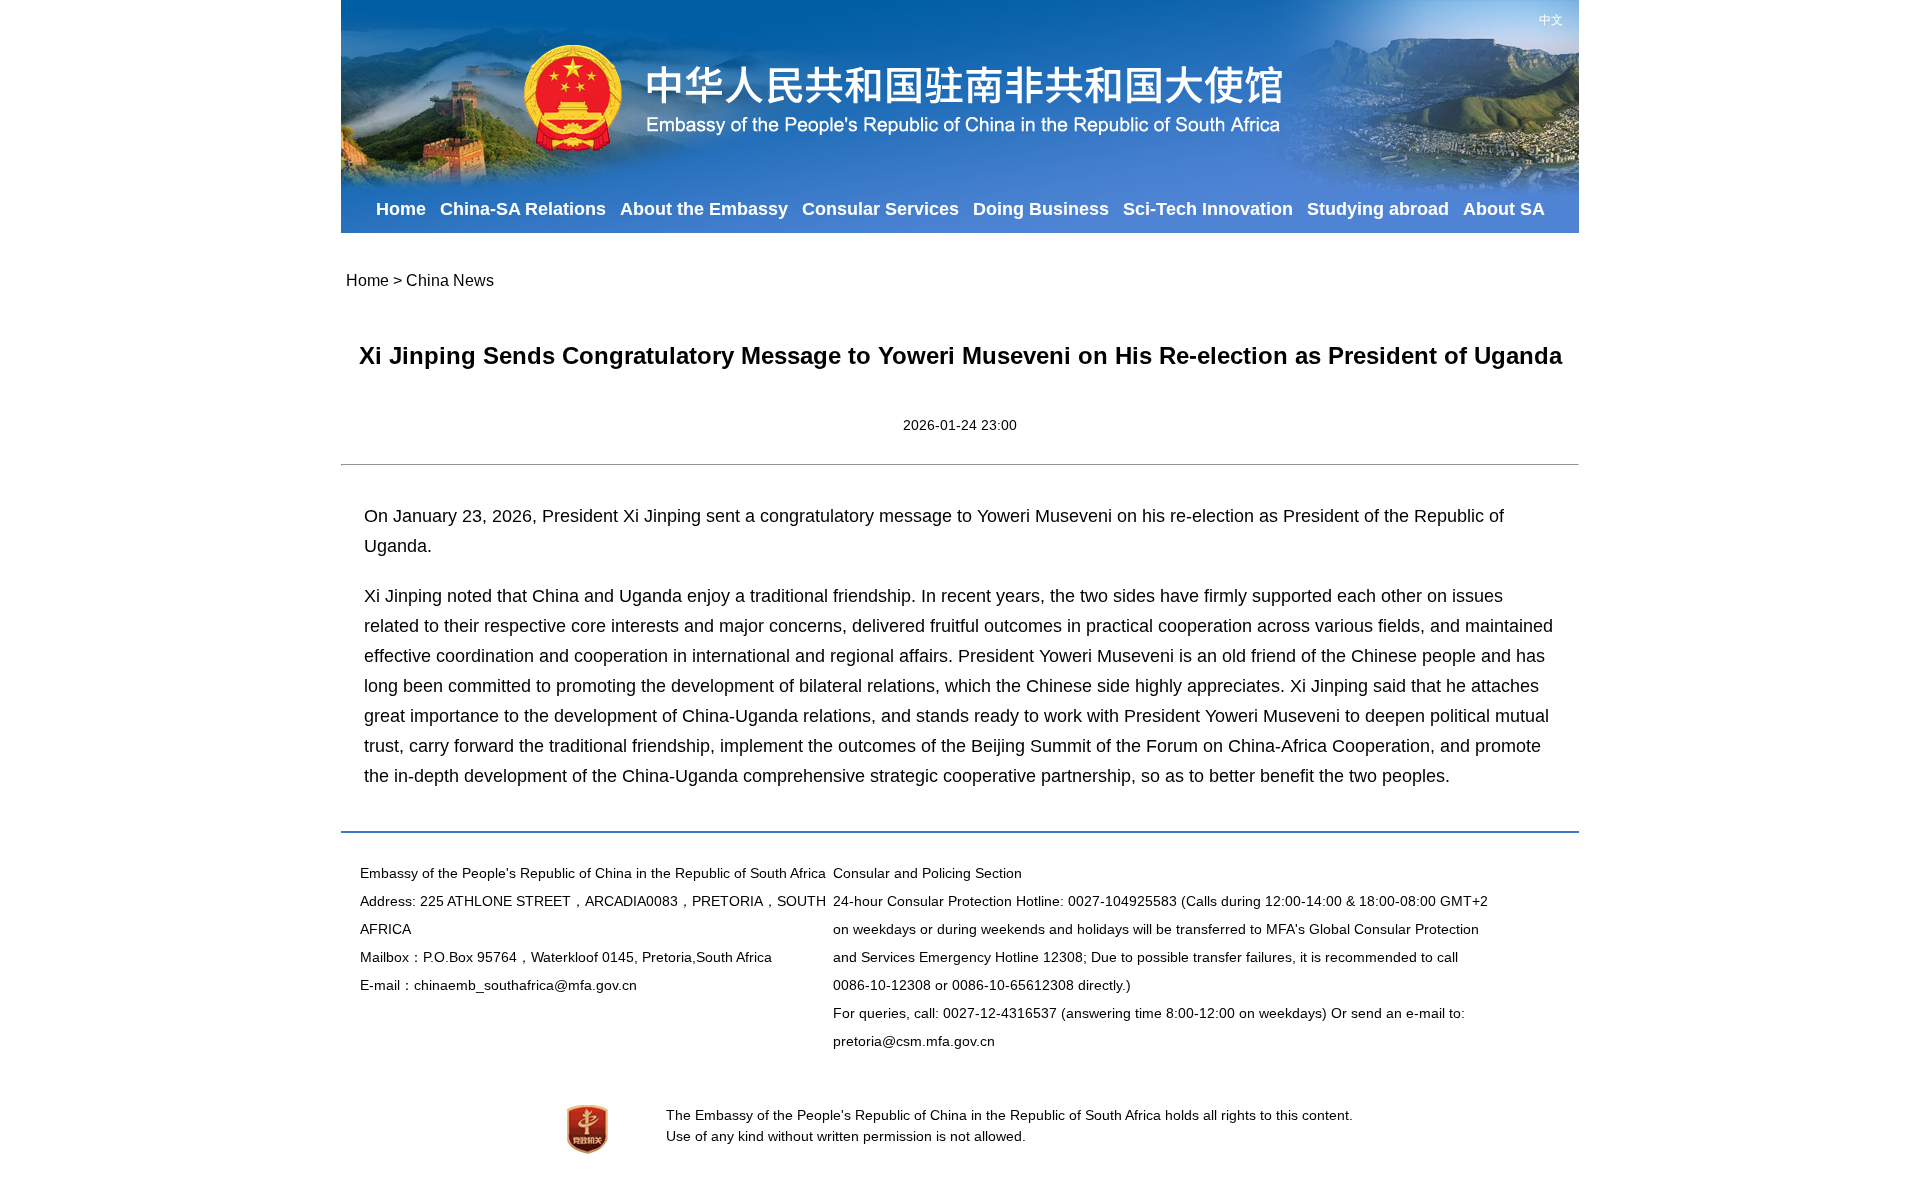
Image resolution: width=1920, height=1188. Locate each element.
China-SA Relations (523, 209)
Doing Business (1041, 209)
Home (401, 209)
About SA (1504, 209)
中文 (1551, 20)
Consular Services (880, 209)
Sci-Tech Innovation (1208, 209)
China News (450, 280)
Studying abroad (1378, 209)
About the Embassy (704, 209)
